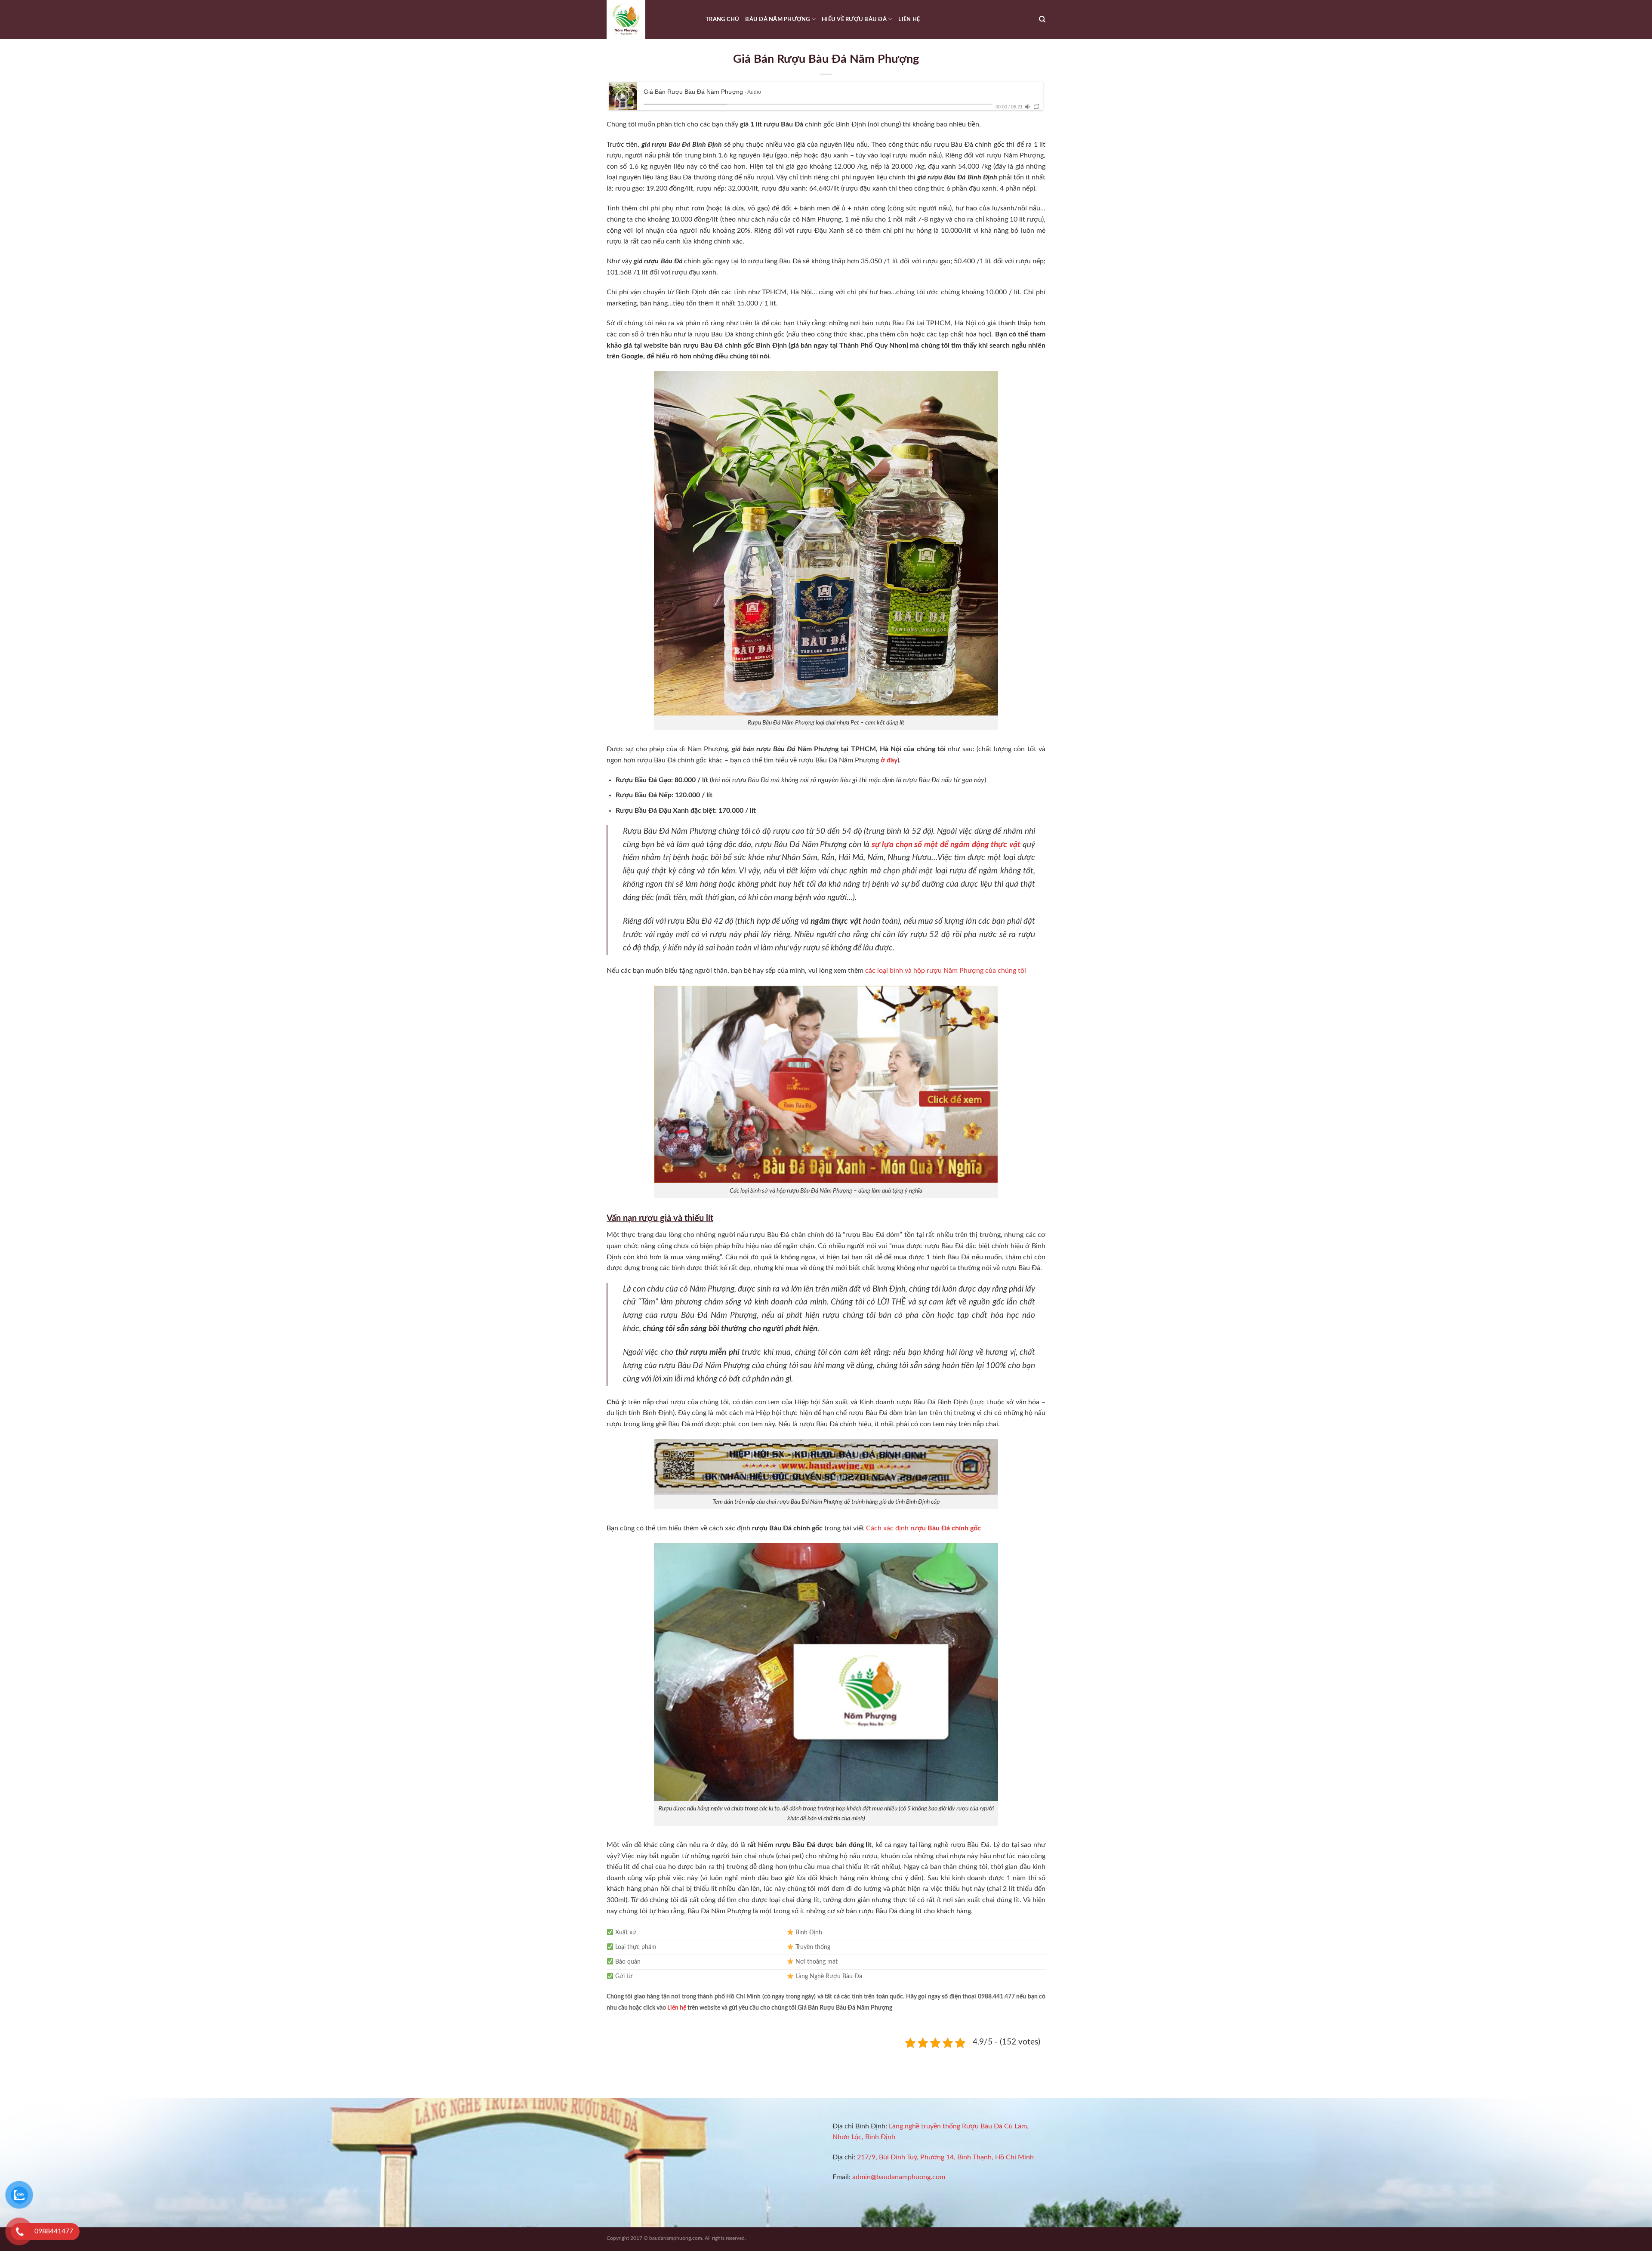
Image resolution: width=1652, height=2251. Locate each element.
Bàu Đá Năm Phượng (777, 19)
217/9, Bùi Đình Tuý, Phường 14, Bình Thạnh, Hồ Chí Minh (945, 2157)
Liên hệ (909, 19)
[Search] (1042, 19)
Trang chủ (722, 19)
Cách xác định (923, 1528)
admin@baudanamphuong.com (899, 2177)
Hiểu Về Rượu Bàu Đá (854, 19)
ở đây (889, 760)
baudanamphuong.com (676, 2238)
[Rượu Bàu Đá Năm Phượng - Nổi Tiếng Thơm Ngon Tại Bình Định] (650, 19)
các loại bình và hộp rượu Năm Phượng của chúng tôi (946, 971)
